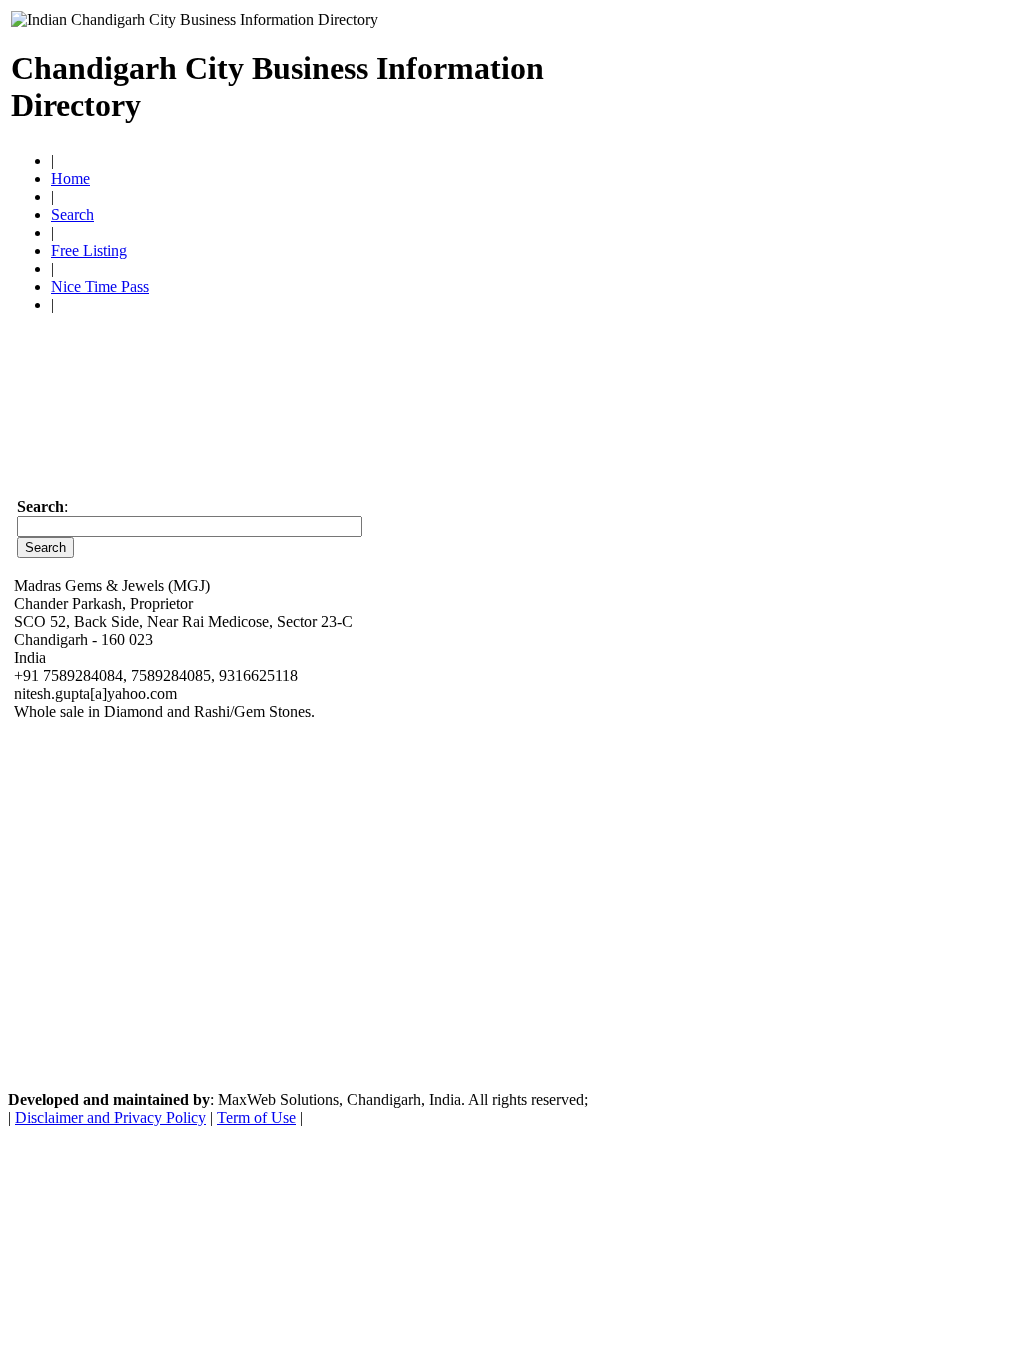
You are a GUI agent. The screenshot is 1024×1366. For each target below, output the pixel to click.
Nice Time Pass (100, 286)
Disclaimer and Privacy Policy (110, 1117)
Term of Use (256, 1117)
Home (70, 178)
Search (72, 214)
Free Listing (89, 250)
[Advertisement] (779, 78)
